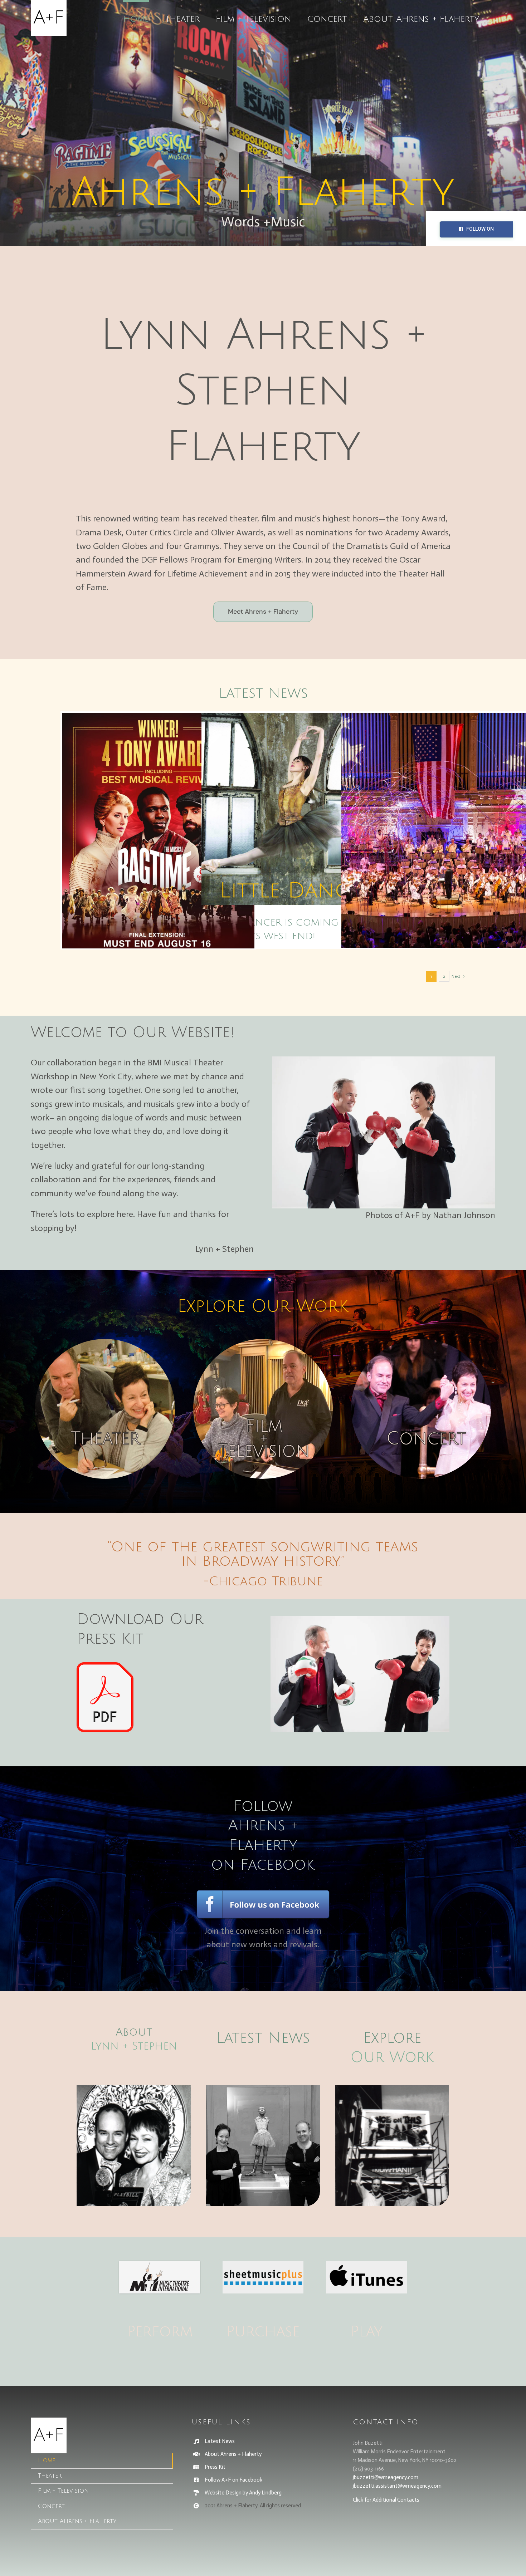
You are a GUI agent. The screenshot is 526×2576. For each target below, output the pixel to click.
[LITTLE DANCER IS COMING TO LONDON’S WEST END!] (298, 809)
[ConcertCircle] (421, 1343)
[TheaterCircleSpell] (105, 1343)
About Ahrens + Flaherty (233, 2454)
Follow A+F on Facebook (233, 2480)
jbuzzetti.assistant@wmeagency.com (397, 2486)
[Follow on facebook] (263, 1892)
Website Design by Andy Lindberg (243, 2493)
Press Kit (215, 2467)
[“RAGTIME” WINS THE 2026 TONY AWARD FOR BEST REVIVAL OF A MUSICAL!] (158, 834)
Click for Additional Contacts (386, 2500)
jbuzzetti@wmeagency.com (386, 2477)
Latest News (263, 693)
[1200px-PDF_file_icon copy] (105, 1666)
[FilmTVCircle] (263, 1343)
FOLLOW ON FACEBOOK (479, 232)
